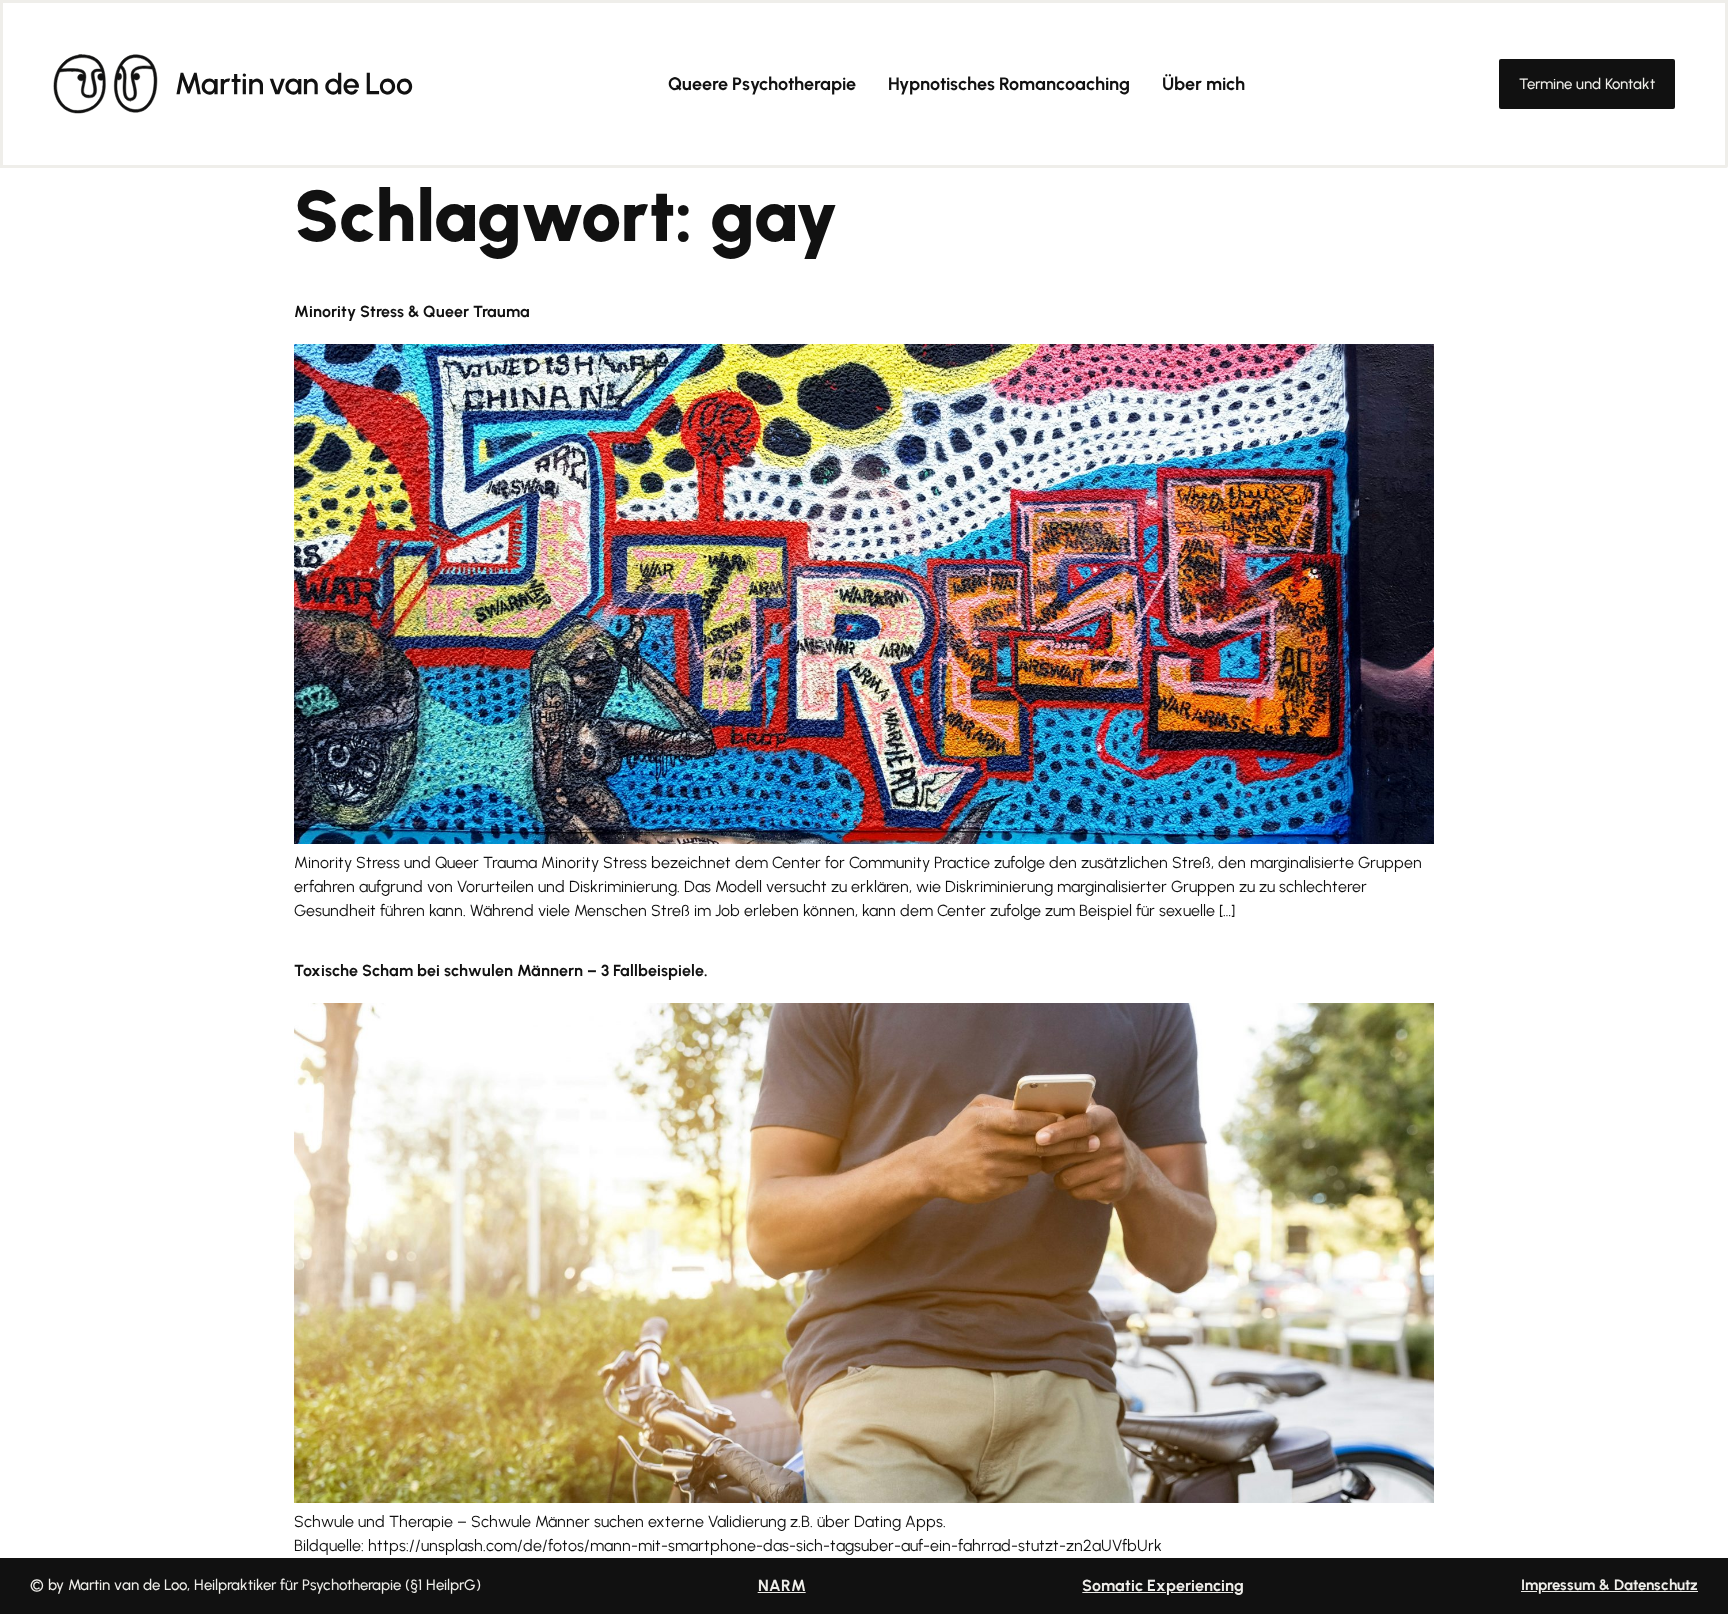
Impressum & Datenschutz (1609, 1585)
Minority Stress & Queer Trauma (412, 311)
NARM (782, 1585)
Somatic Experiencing (1163, 1585)
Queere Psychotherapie (762, 84)
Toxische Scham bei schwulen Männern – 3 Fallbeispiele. (501, 970)
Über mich (1203, 84)
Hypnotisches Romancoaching (1009, 84)
